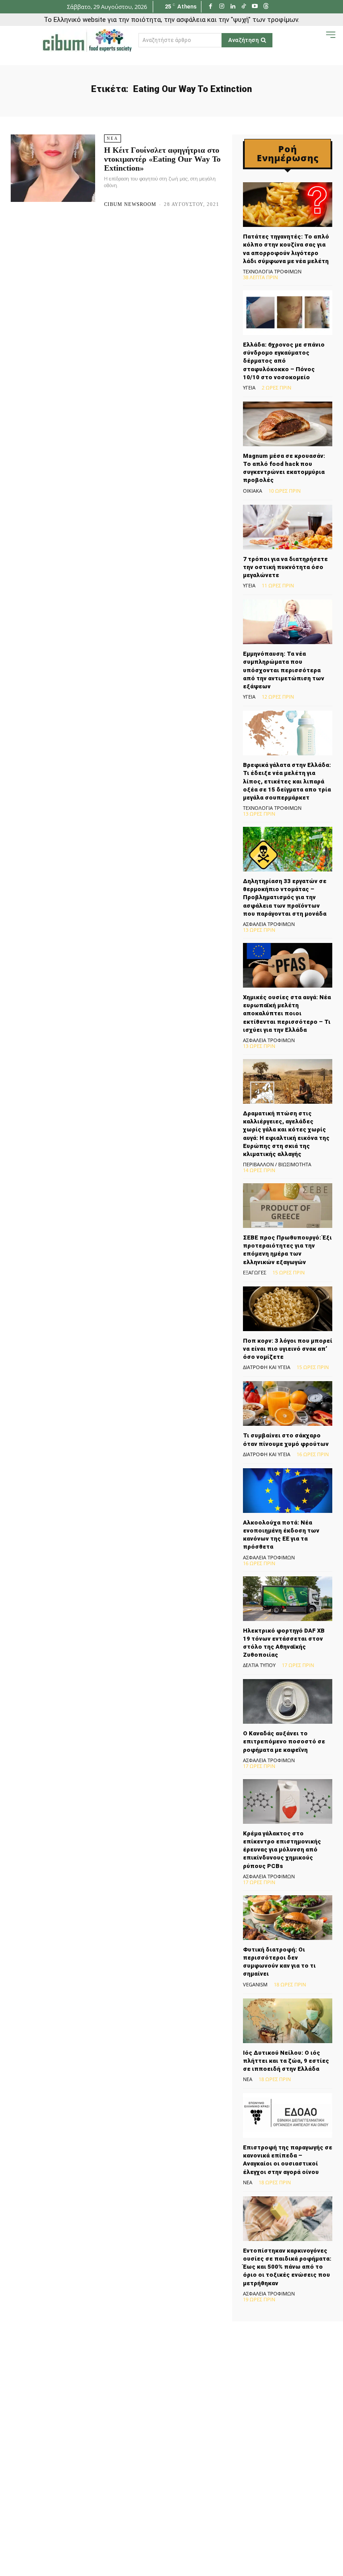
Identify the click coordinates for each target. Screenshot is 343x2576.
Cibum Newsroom (130, 204)
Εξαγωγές (255, 1272)
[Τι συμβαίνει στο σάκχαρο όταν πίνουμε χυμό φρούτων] (288, 1403)
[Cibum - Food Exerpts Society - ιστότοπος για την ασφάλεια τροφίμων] (87, 40)
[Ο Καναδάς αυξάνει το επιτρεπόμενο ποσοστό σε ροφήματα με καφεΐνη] (288, 1701)
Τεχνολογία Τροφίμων (272, 271)
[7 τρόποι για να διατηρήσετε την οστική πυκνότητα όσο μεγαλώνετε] (288, 527)
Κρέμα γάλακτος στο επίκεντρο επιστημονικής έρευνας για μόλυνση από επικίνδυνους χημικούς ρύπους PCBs (282, 1850)
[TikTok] (244, 7)
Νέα (113, 138)
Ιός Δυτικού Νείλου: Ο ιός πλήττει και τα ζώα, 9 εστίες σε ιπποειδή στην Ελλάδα (286, 2061)
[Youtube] (255, 7)
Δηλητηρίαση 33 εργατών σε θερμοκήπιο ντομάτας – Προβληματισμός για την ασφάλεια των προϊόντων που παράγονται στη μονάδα (285, 897)
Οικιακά (253, 491)
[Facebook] (211, 7)
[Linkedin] (233, 7)
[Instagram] (222, 7)
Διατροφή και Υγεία (267, 1367)
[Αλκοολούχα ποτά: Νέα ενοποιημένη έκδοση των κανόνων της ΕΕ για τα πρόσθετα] (288, 1491)
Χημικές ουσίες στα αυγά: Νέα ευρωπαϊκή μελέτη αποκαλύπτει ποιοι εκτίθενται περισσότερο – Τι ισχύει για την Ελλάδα (287, 1014)
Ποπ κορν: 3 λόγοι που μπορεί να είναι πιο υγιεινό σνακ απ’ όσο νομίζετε (288, 1349)
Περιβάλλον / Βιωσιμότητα (277, 1164)
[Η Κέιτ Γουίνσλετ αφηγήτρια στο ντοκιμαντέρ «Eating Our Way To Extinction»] (53, 168)
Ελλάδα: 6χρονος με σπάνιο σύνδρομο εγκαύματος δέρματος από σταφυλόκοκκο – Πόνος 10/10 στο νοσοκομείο (284, 361)
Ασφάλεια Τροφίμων (269, 924)
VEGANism (255, 1984)
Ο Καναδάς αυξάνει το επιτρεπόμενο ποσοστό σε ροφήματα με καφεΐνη (284, 1741)
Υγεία (249, 387)
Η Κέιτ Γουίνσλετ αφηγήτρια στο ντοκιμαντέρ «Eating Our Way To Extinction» (162, 159)
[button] (317, 40)
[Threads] (266, 7)
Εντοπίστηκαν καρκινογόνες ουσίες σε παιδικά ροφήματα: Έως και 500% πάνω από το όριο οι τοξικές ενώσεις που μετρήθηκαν (287, 2267)
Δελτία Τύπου (259, 1665)
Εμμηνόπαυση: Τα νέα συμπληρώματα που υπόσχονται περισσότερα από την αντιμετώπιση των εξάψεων (284, 670)
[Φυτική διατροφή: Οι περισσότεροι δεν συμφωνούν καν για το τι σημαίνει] (288, 1918)
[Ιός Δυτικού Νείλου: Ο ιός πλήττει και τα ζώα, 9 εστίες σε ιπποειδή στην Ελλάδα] (288, 2021)
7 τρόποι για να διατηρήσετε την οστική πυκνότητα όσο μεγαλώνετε (285, 567)
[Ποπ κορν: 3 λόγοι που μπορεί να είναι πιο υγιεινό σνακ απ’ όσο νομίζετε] (288, 1309)
